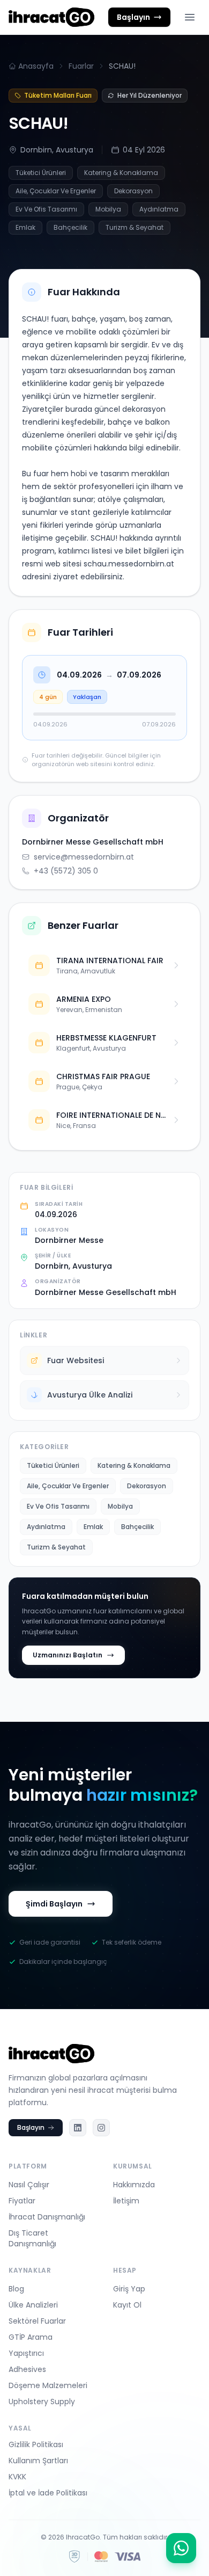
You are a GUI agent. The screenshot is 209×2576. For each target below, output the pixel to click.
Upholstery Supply (42, 2402)
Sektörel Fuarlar (37, 2321)
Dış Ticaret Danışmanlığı (32, 2238)
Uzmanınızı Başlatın (68, 1655)
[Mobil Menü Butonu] (190, 17)
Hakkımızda (134, 2185)
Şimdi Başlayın (54, 1904)
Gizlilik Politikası (36, 2444)
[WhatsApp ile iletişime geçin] (181, 2548)
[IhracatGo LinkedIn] (78, 2128)
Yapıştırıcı (26, 2353)
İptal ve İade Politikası (48, 2493)
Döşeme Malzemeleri (48, 2385)
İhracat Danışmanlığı (47, 2217)
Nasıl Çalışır (29, 2185)
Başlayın (31, 2127)
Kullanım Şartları (38, 2461)
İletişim (126, 2201)
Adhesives (27, 2369)
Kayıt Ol (127, 2305)
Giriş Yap (129, 2289)
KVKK (17, 2477)
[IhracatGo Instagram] (101, 2128)
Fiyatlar (22, 2201)
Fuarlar (81, 66)
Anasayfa (36, 66)
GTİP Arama (31, 2337)
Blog (16, 2289)
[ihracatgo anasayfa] (51, 17)
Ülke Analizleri (33, 2305)
